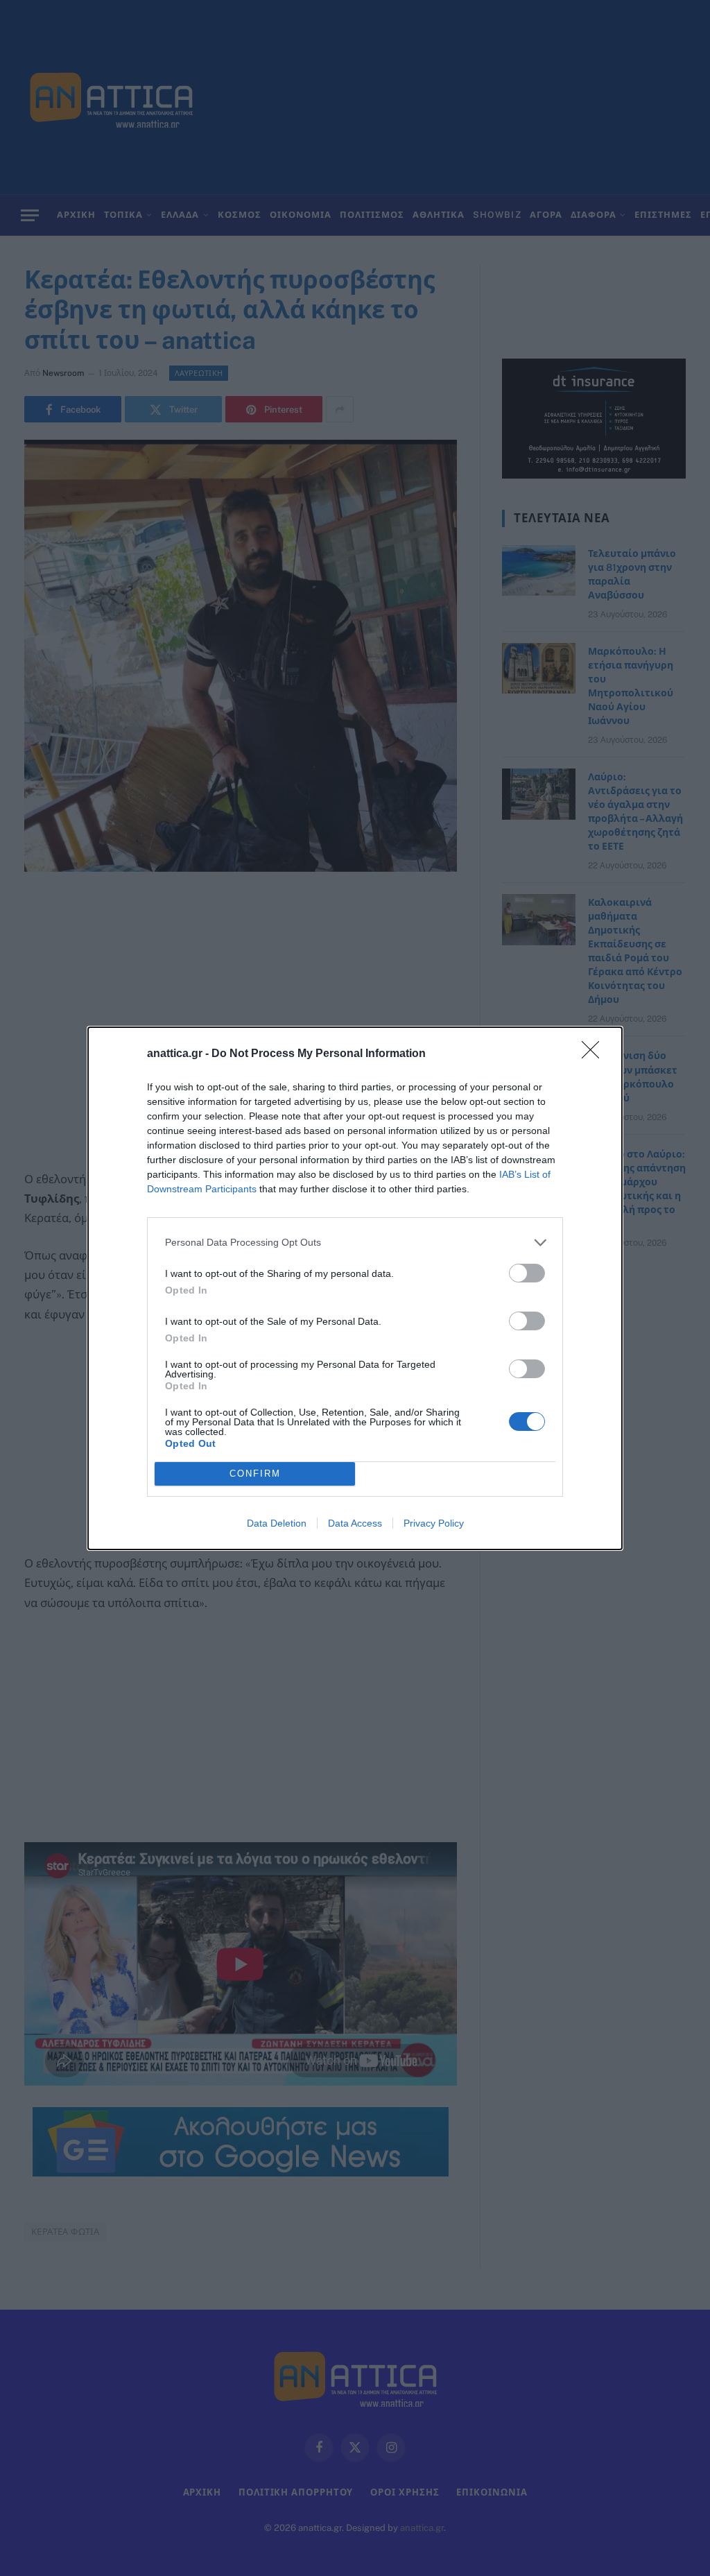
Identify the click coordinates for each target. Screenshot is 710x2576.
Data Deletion (277, 1523)
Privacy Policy (434, 1523)
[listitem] (355, 1243)
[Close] (595, 1054)
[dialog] (355, 1288)
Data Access (355, 1523)
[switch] (527, 1273)
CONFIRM (255, 1474)
